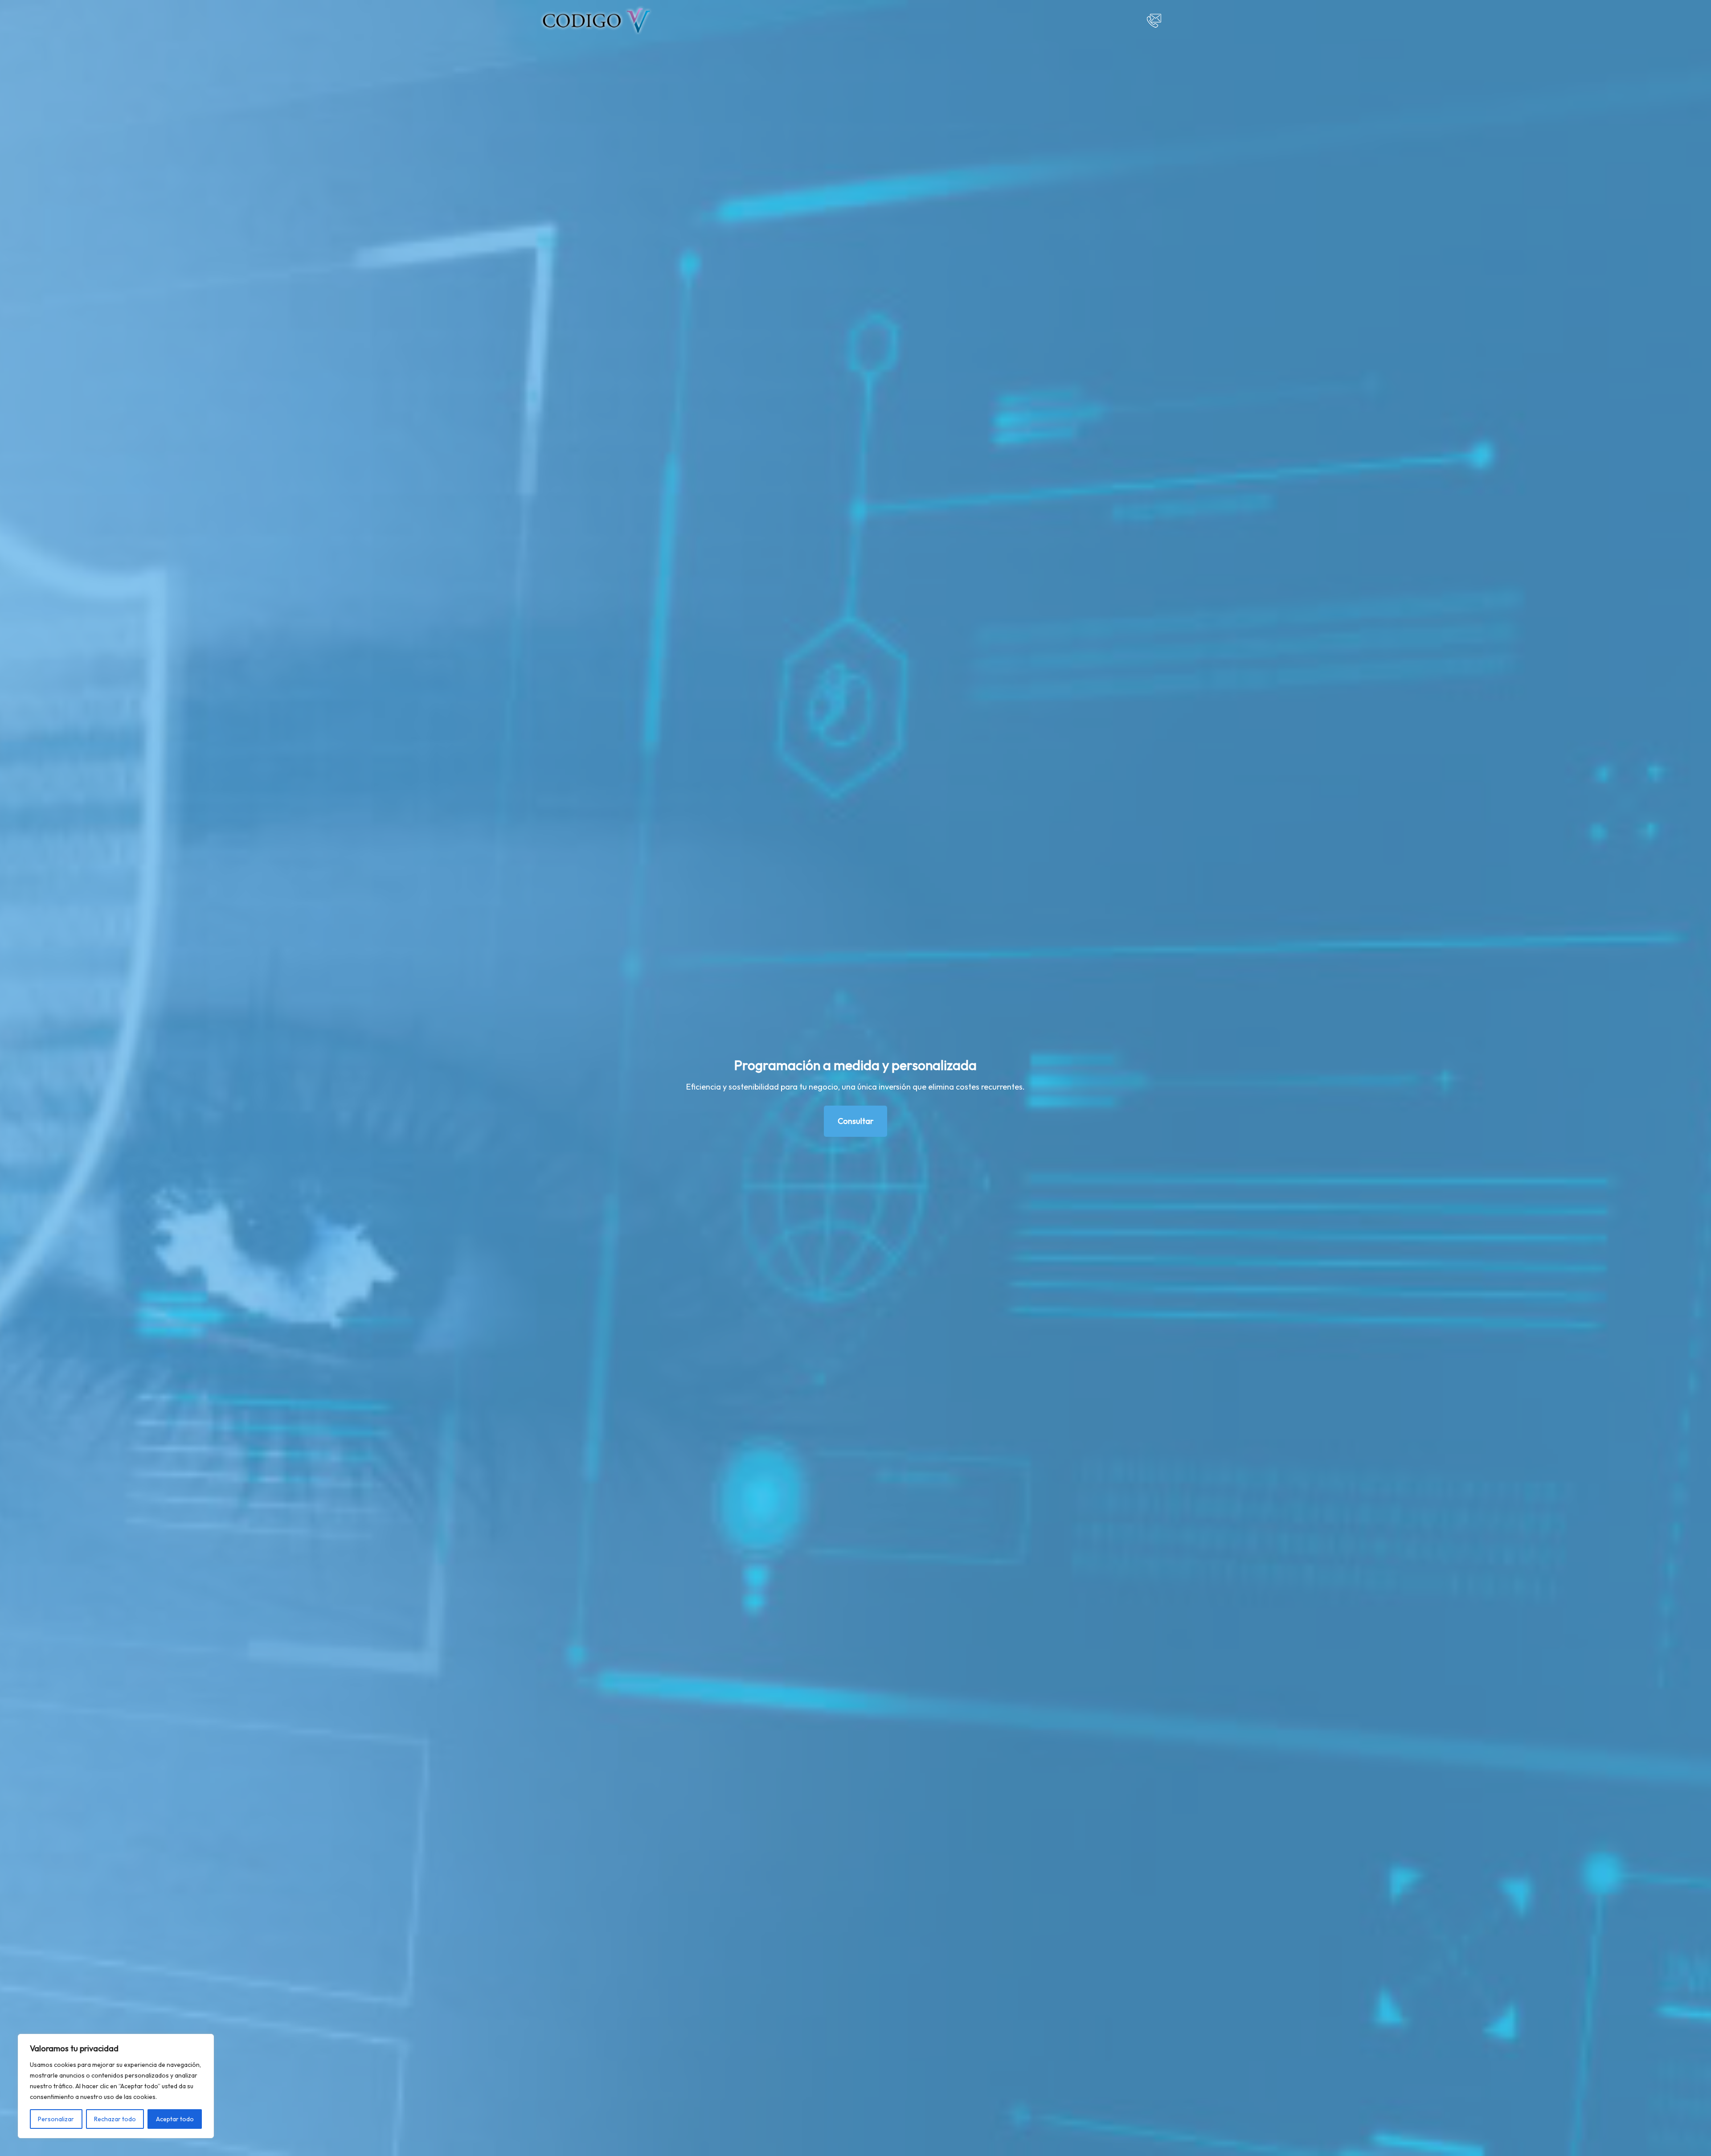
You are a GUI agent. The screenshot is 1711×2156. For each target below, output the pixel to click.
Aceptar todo (175, 2119)
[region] (116, 2086)
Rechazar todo (115, 2119)
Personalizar (56, 2119)
